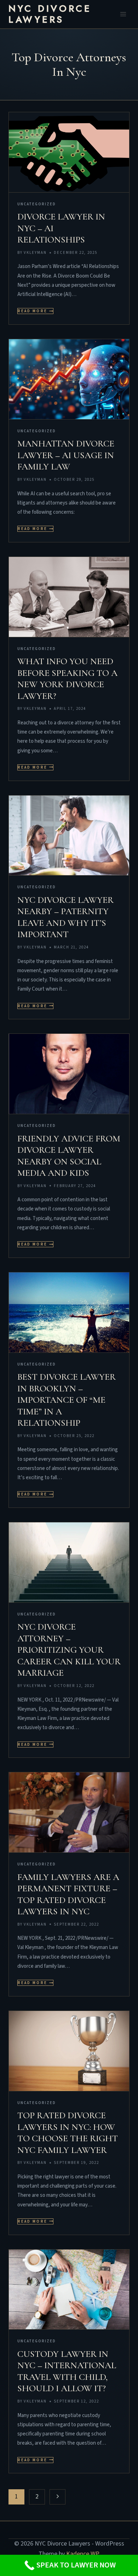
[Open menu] (123, 14)
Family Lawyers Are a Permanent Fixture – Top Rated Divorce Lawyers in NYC (68, 1894)
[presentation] (69, 152)
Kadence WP (83, 2554)
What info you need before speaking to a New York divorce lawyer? (67, 679)
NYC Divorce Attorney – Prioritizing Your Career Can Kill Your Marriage (69, 1650)
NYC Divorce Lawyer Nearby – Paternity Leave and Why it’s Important (65, 917)
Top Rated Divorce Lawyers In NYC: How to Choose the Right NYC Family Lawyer (68, 2133)
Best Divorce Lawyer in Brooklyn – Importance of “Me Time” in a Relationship (67, 1400)
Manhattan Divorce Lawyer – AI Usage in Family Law (66, 455)
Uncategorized (37, 204)
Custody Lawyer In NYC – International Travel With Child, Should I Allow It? (67, 2371)
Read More (36, 311)
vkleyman (35, 253)
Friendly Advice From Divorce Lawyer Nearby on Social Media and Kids (69, 1156)
